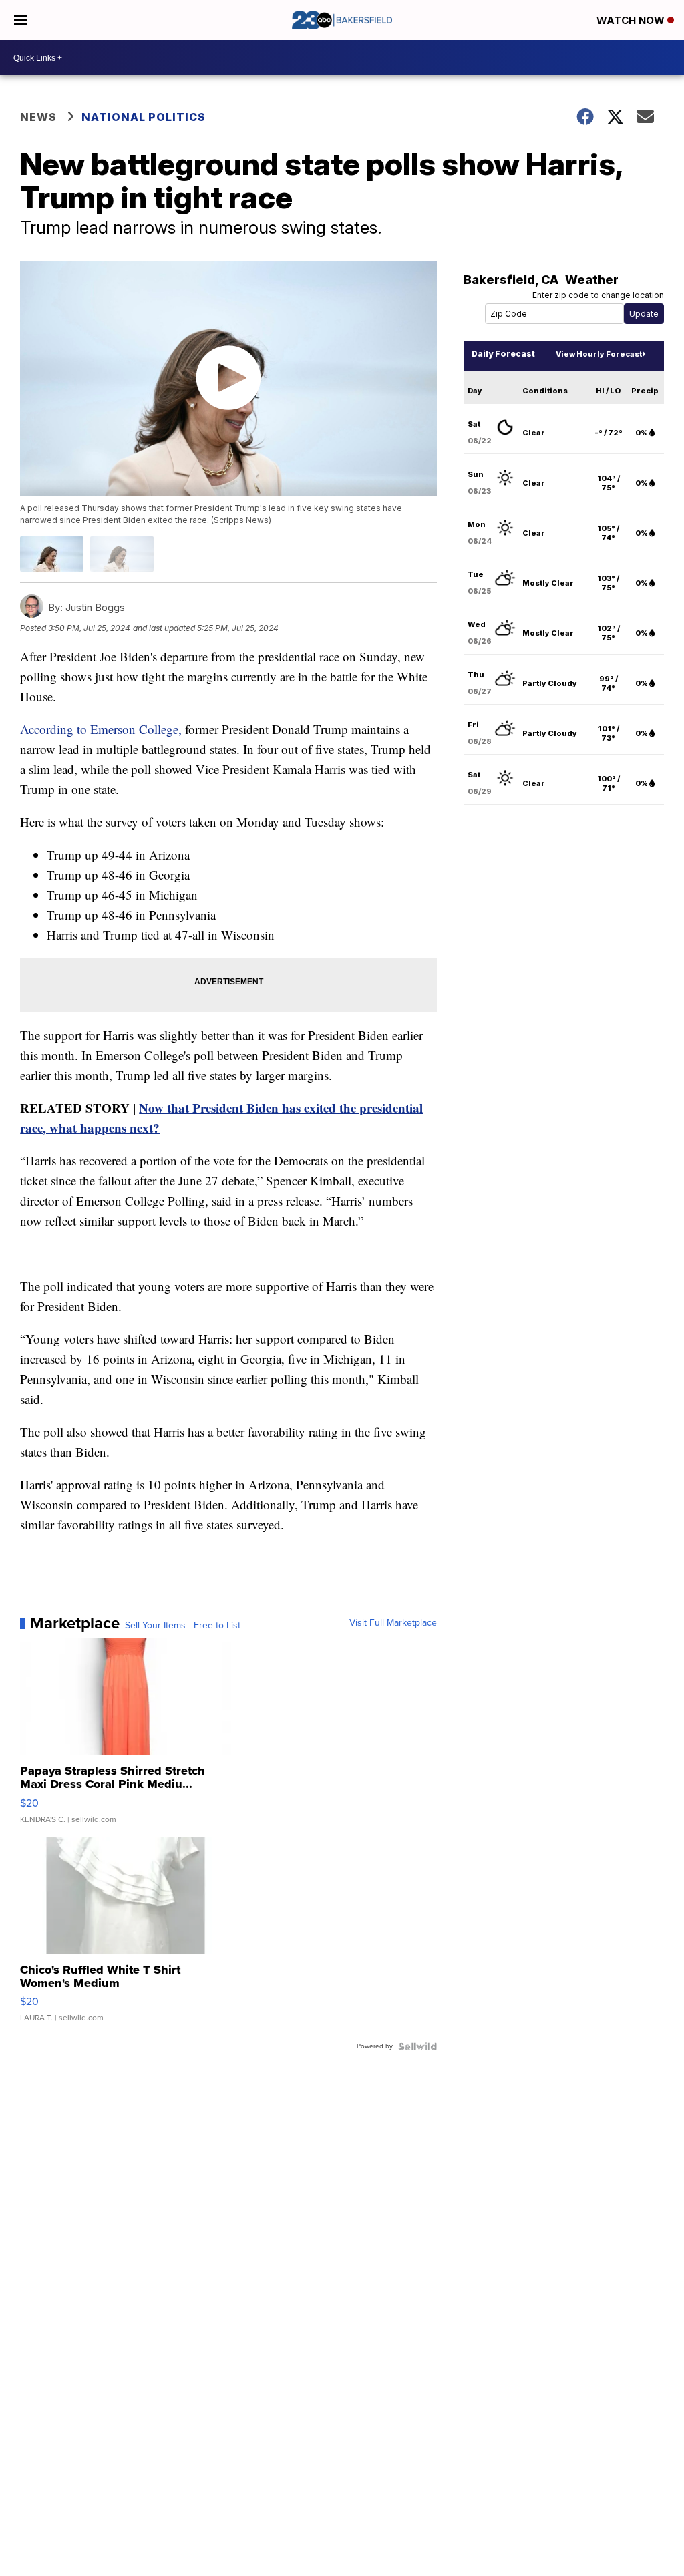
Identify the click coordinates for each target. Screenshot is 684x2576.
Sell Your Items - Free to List (183, 1626)
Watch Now (632, 20)
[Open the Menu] (20, 20)
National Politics (144, 117)
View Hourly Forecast (599, 354)
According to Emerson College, (101, 729)
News (38, 117)
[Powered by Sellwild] (417, 2046)
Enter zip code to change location (598, 295)
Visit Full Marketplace (393, 1623)
